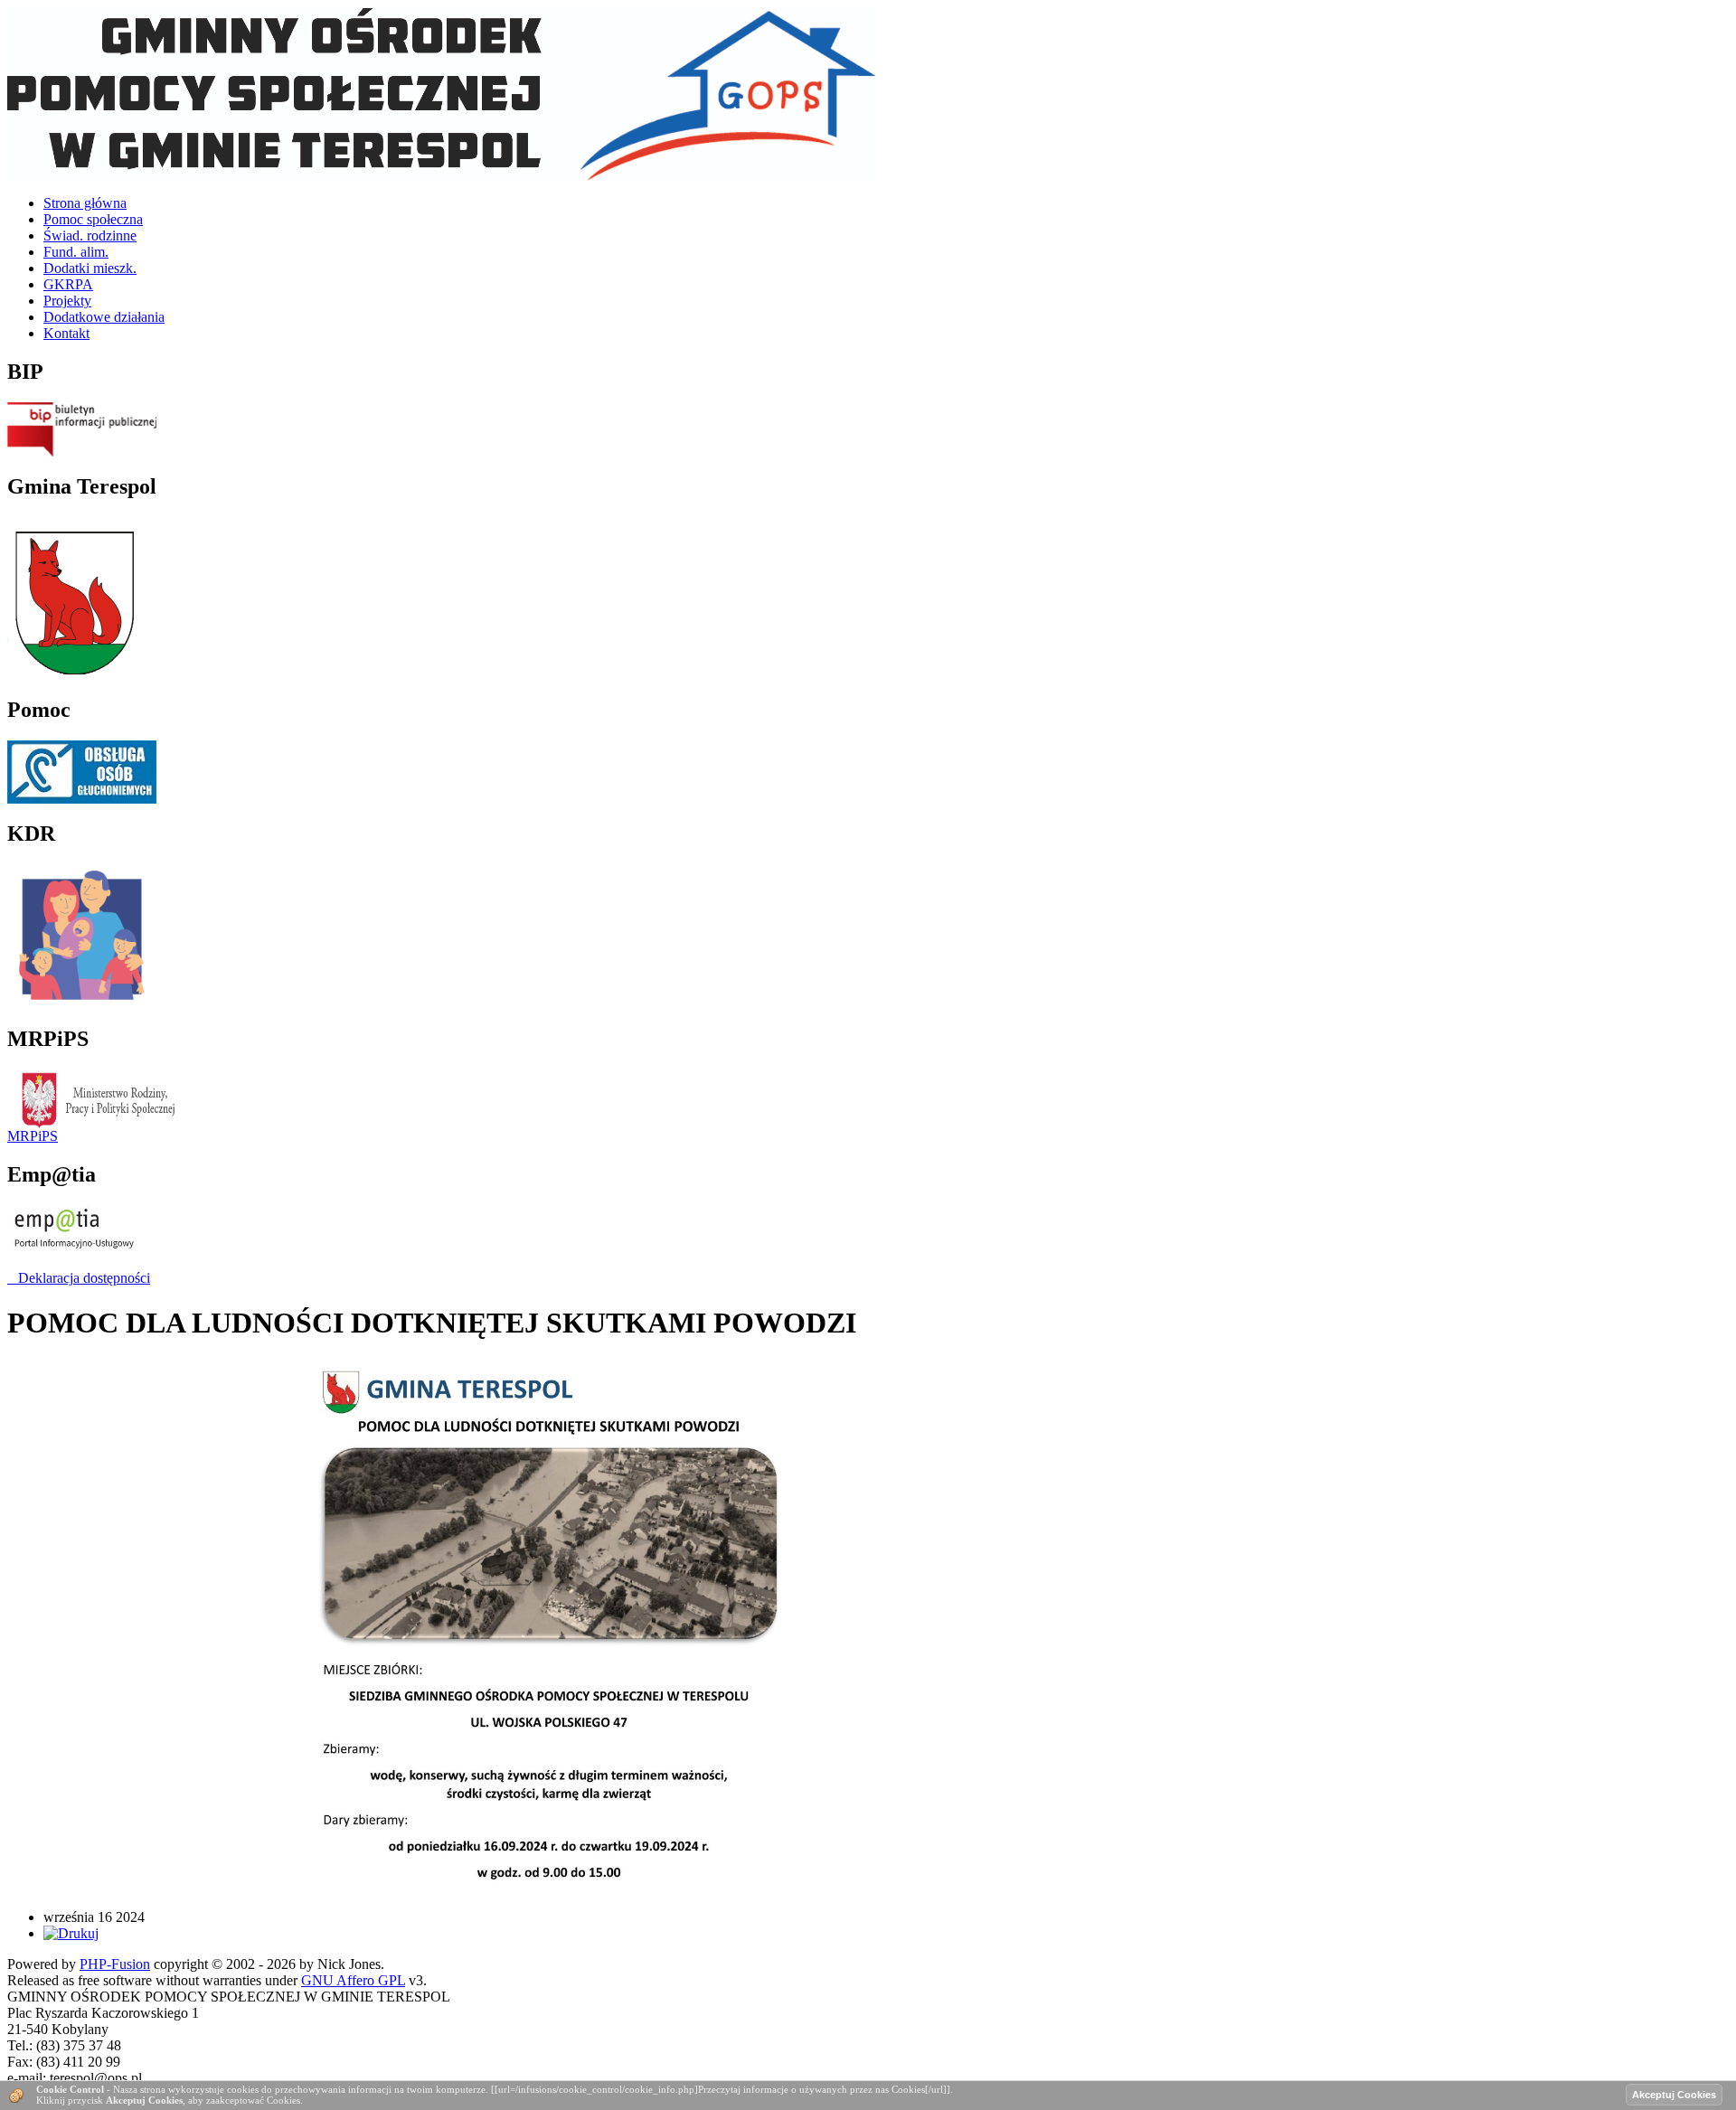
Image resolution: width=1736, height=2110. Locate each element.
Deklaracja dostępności (79, 1278)
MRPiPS (33, 1136)
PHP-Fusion (115, 1964)
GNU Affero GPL (353, 1980)
